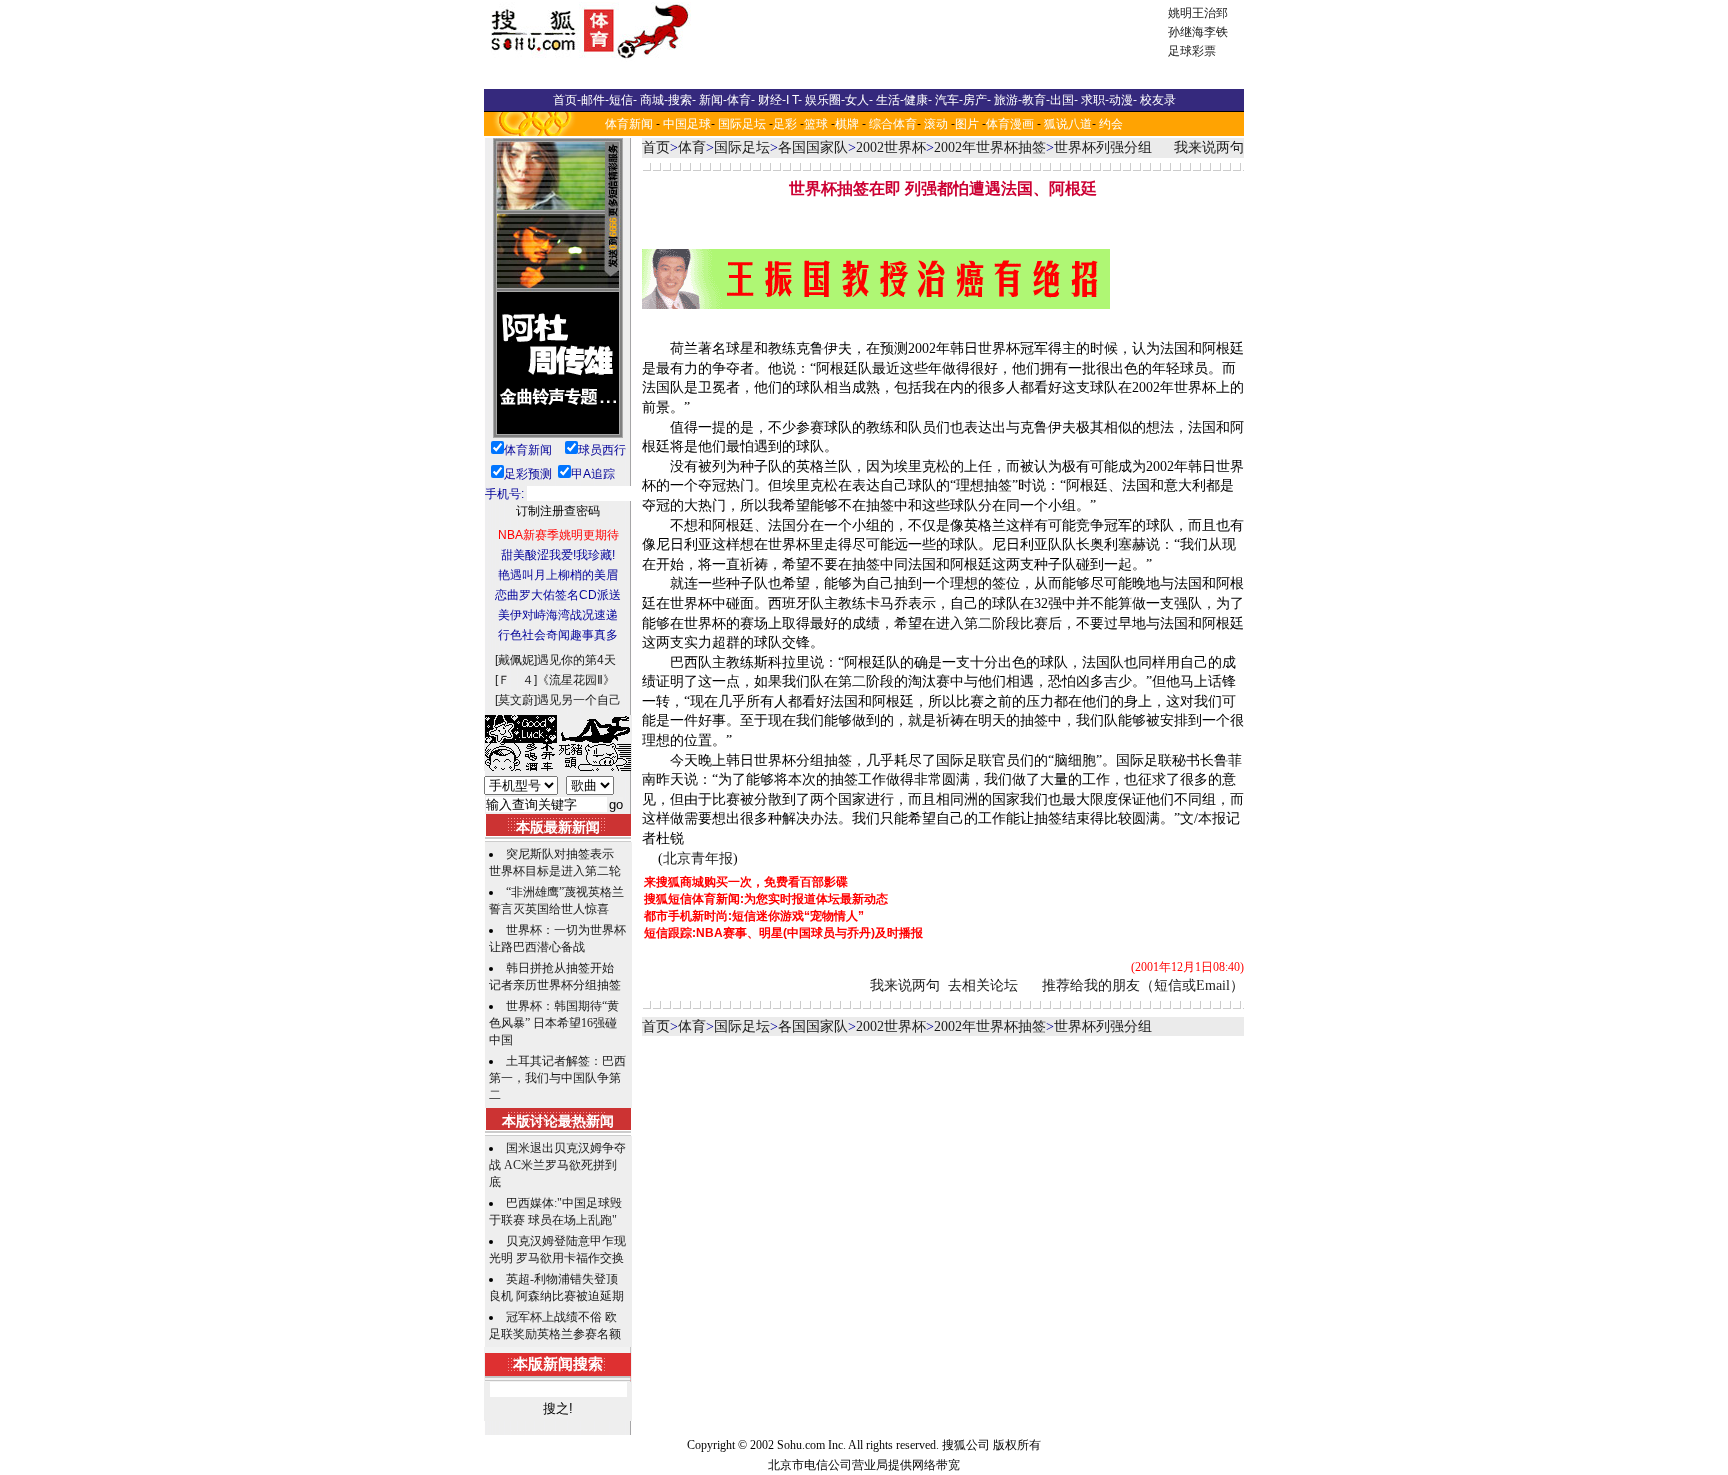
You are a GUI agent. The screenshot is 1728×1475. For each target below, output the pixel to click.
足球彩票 (1192, 51)
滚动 (936, 124)
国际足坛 (742, 124)
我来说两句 (1209, 147)
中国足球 (687, 124)
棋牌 (847, 124)
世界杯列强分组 (1103, 147)
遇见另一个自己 (579, 700)
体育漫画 (1010, 124)
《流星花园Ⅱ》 (576, 680)
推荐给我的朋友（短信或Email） (1143, 985)
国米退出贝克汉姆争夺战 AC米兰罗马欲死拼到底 (557, 1165)
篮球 (816, 124)
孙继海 (1186, 32)
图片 (967, 124)
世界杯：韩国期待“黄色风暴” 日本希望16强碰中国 (554, 1023)
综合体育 (893, 124)
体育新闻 (629, 124)
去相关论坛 (983, 985)
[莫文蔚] (516, 700)
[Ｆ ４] (516, 680)
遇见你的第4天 (576, 660)
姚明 (1180, 13)
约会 (1111, 124)
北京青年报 (698, 858)
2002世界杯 (891, 147)
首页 (656, 147)
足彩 (785, 124)
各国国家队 (813, 147)
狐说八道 (1068, 124)
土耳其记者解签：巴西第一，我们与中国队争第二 (557, 1078)
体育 (692, 147)
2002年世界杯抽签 (990, 147)
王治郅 (1210, 13)
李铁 (1216, 32)
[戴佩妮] (516, 660)
